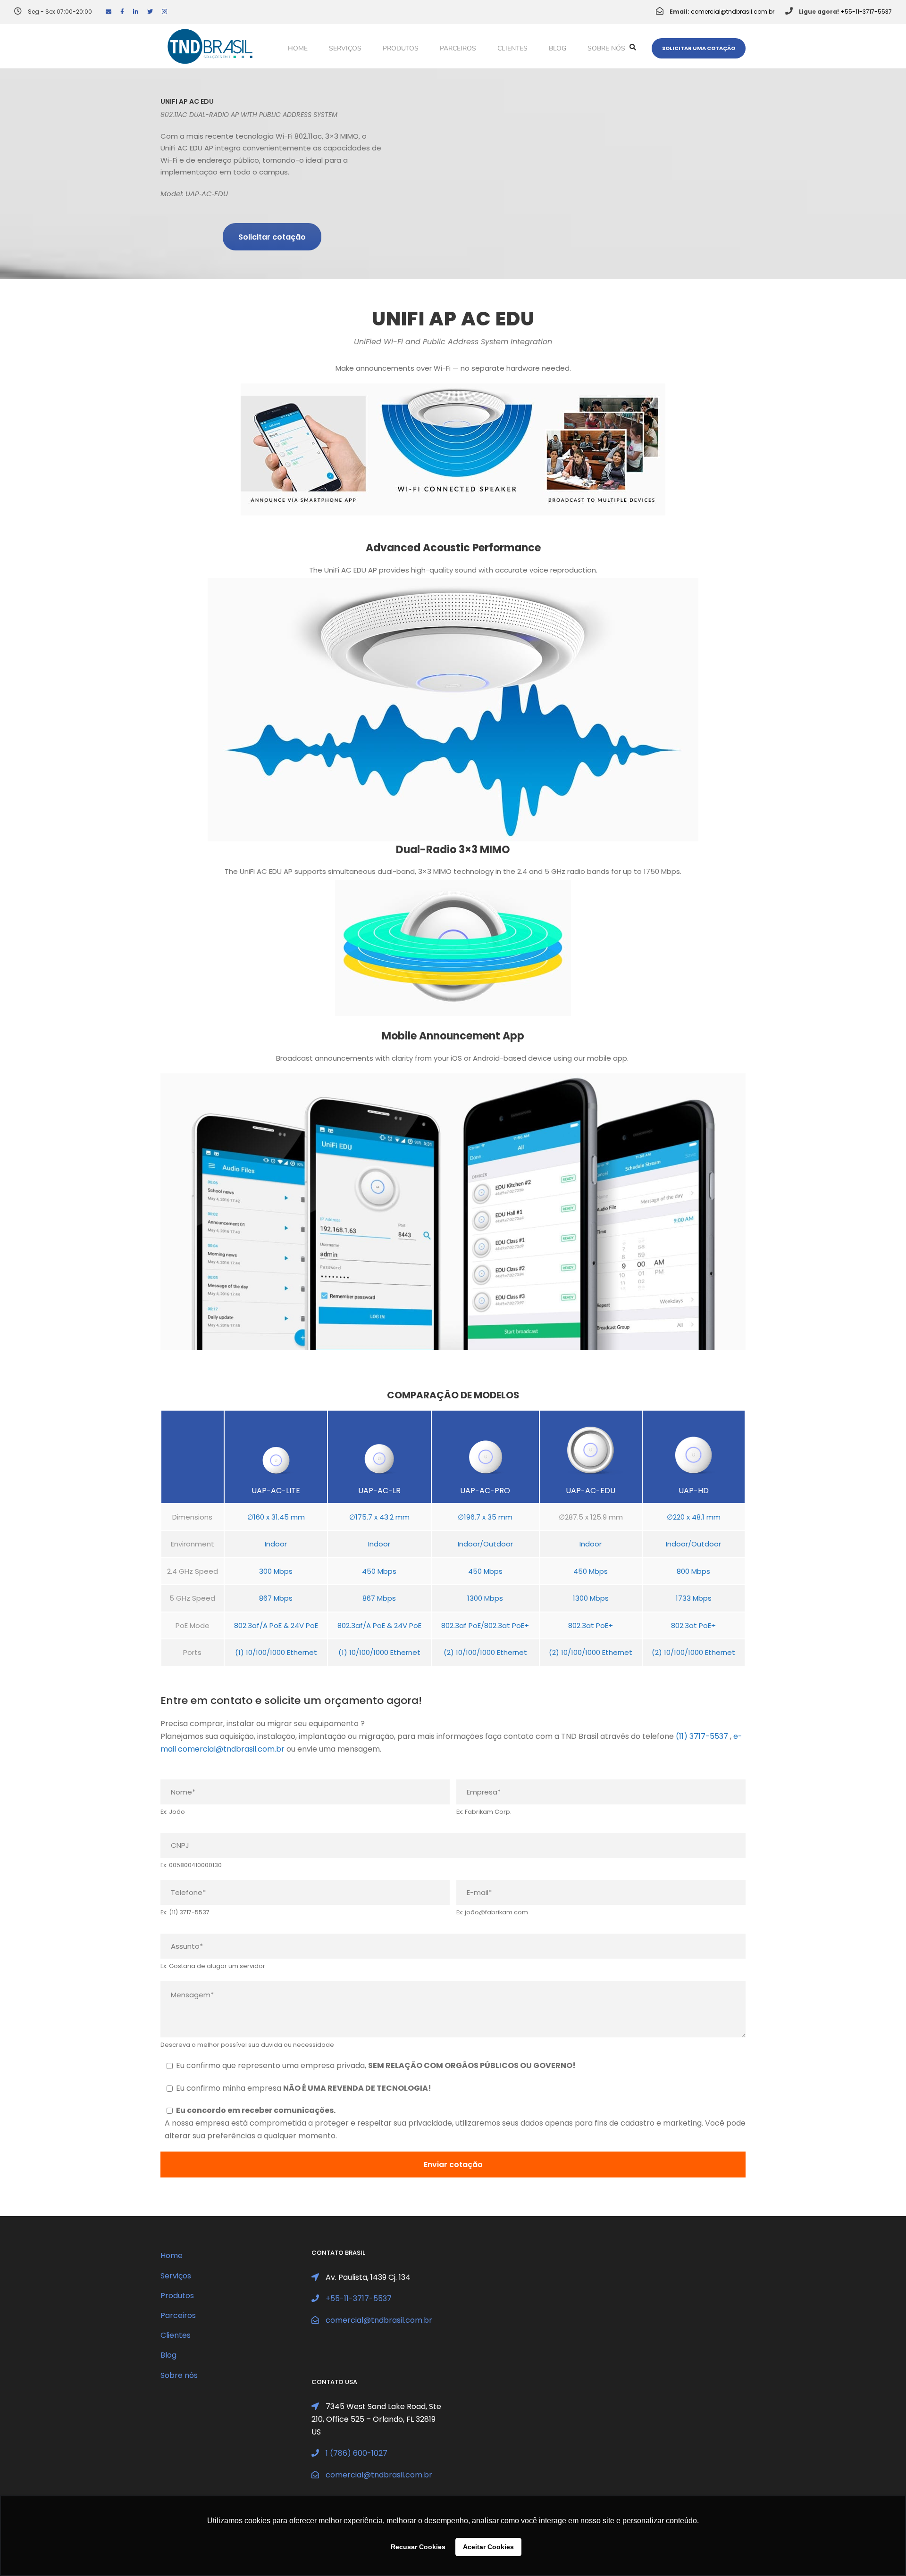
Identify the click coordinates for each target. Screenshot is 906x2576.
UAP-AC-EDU (591, 1491)
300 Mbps (276, 1571)
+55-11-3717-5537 (866, 12)
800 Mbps (693, 1571)
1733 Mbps (694, 1598)
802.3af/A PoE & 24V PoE (276, 1625)
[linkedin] (136, 12)
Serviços (345, 48)
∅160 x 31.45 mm (276, 1517)
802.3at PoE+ (591, 1625)
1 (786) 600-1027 (357, 2453)
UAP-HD (694, 1491)
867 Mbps (276, 1598)
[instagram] (164, 12)
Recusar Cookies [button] (418, 2547)
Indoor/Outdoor (485, 1544)
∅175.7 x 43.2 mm (379, 1517)
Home (298, 48)
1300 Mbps (485, 1598)
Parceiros (458, 48)
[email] (109, 12)
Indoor (276, 1544)
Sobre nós (606, 48)
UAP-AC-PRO (485, 1491)
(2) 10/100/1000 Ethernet (485, 1652)
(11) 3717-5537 (702, 1736)
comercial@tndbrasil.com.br (733, 12)
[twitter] (150, 12)
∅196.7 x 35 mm (485, 1517)
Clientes (512, 48)
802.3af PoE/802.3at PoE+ (485, 1625)
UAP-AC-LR (379, 1491)
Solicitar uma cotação (699, 48)
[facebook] (122, 12)
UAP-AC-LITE (276, 1491)
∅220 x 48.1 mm (694, 1517)
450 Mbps (379, 1571)
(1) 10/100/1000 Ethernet (276, 1652)
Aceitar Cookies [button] (488, 2547)
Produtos (401, 48)
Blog (558, 48)
